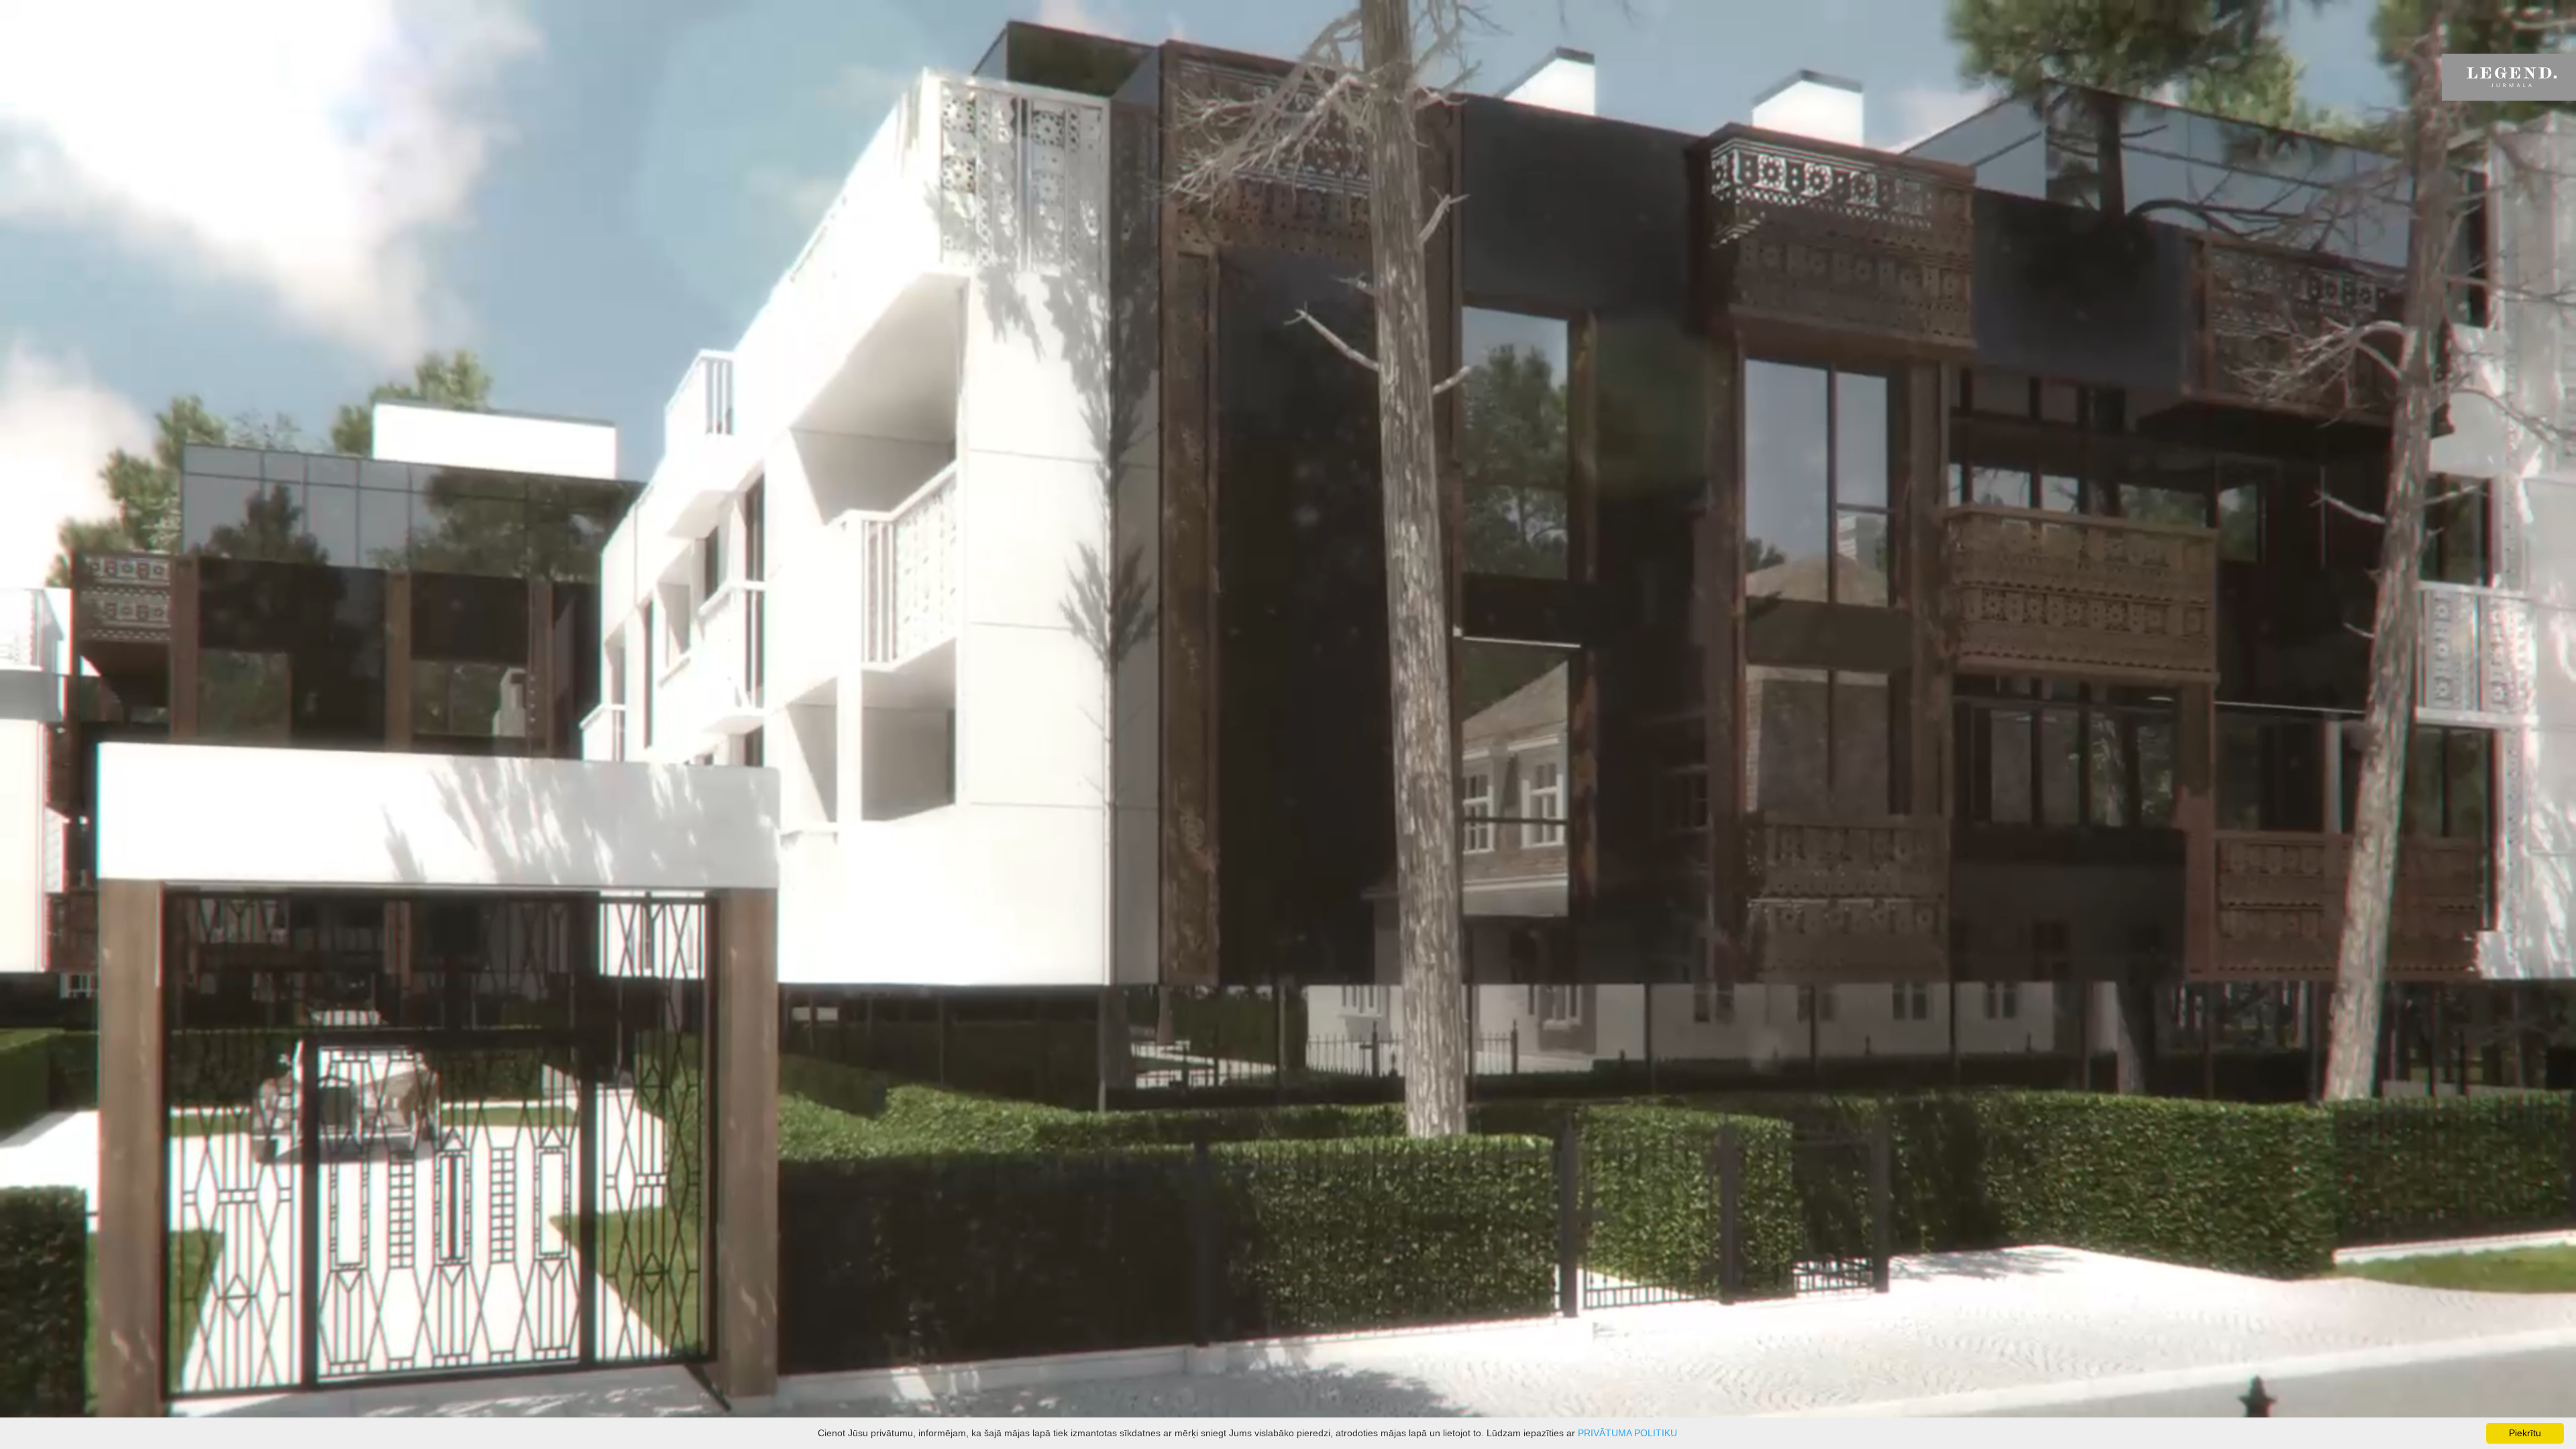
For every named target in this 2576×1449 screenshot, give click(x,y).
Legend (2509, 77)
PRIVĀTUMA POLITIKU (1627, 1433)
